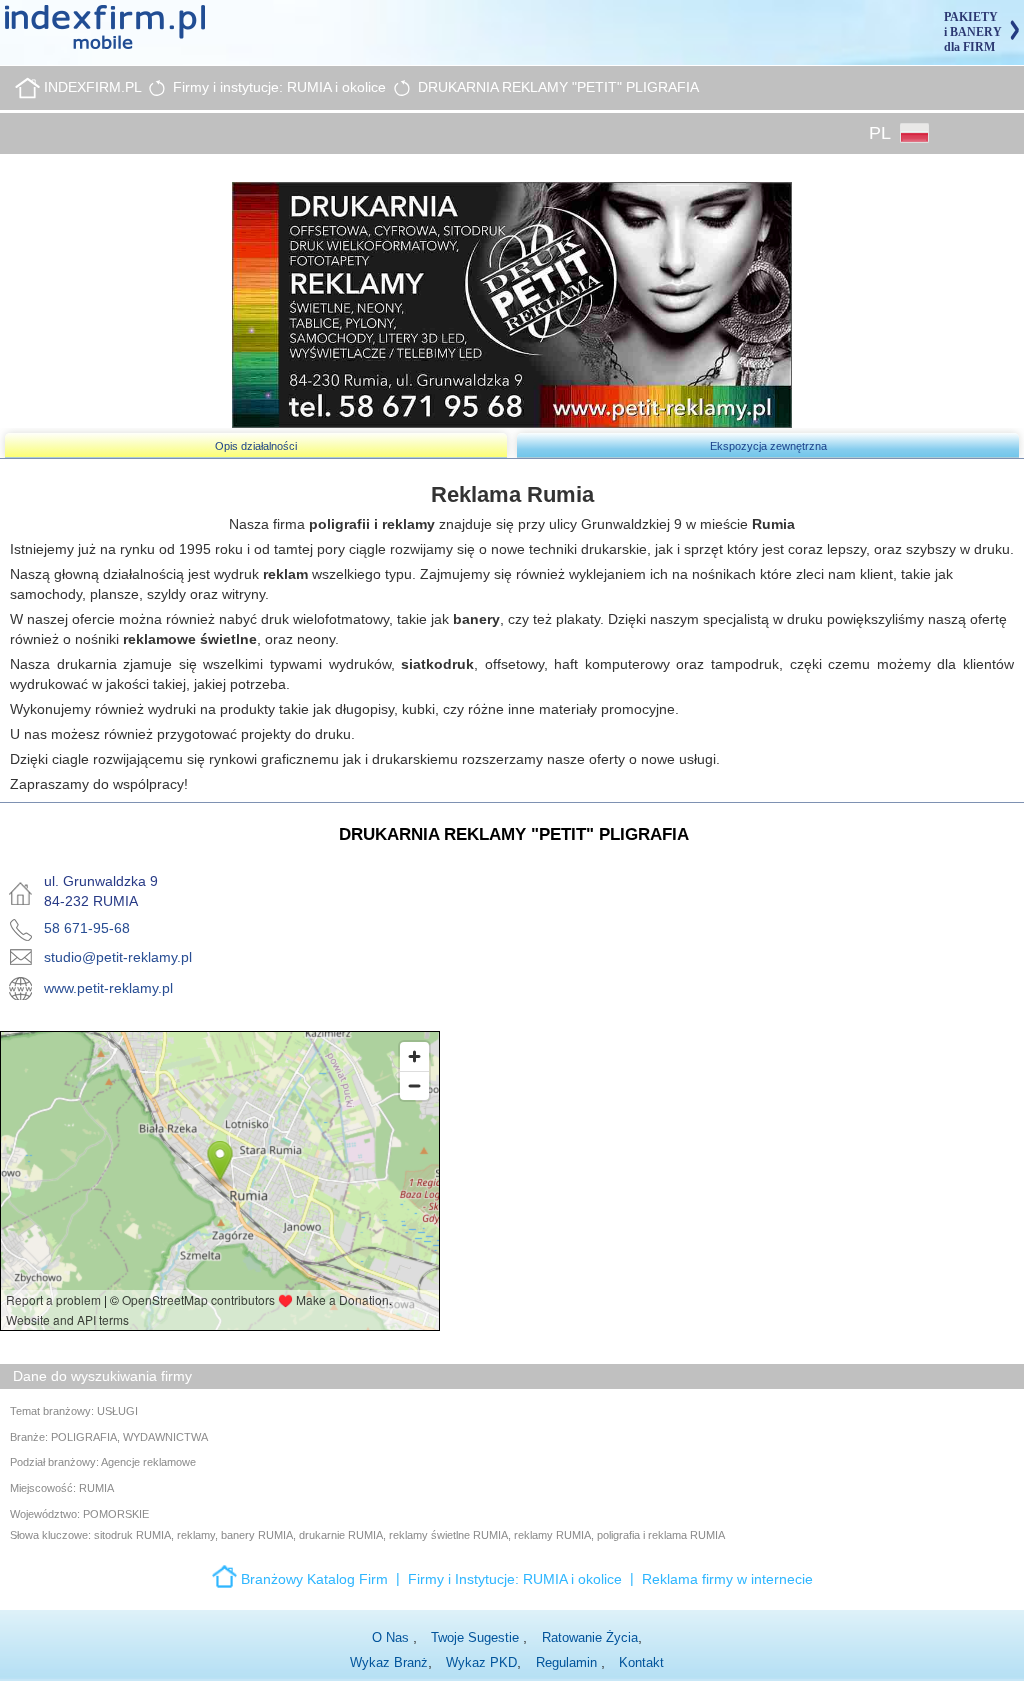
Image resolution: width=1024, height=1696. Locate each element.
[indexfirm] (105, 26)
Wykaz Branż (389, 1662)
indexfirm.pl (92, 87)
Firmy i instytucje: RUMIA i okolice (279, 87)
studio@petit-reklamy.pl (118, 957)
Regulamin (568, 1662)
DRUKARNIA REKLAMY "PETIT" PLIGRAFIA (558, 87)
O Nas (392, 1637)
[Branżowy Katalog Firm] (226, 1575)
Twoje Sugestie (477, 1637)
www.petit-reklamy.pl (108, 988)
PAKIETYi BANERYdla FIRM (973, 32)
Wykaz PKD (481, 1662)
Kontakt (641, 1662)
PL (882, 133)
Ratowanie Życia (590, 1637)
